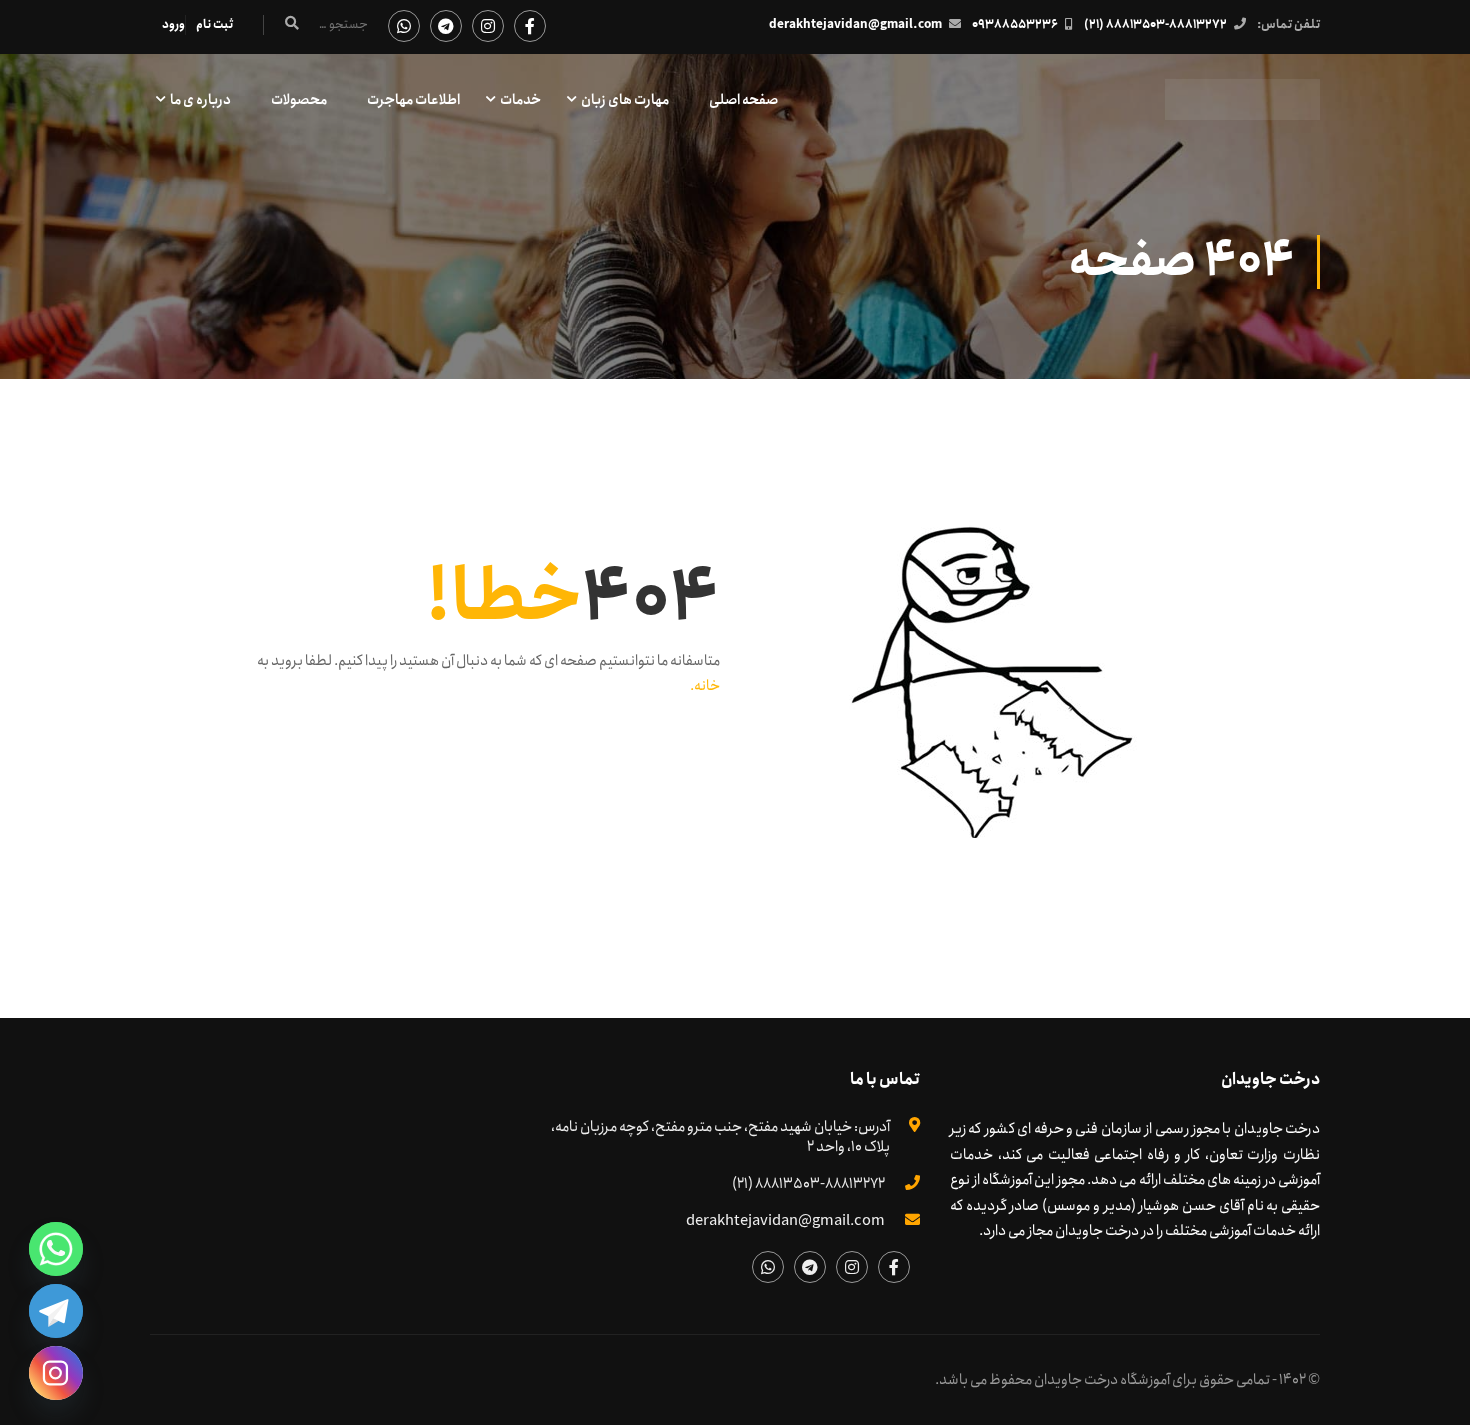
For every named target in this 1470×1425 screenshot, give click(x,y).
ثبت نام (214, 24)
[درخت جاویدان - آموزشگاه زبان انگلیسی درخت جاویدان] (1242, 109)
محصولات (299, 100)
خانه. (705, 686)
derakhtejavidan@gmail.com (855, 24)
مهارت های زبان (625, 100)
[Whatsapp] (56, 1249)
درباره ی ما (200, 100)
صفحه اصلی (743, 100)
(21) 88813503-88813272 (1155, 24)
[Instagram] (56, 1373)
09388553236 (1015, 24)
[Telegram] (56, 1311)
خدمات (520, 100)
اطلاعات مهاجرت (413, 100)
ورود (173, 24)
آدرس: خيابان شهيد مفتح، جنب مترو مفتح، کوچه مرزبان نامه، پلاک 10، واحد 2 (720, 1137)
